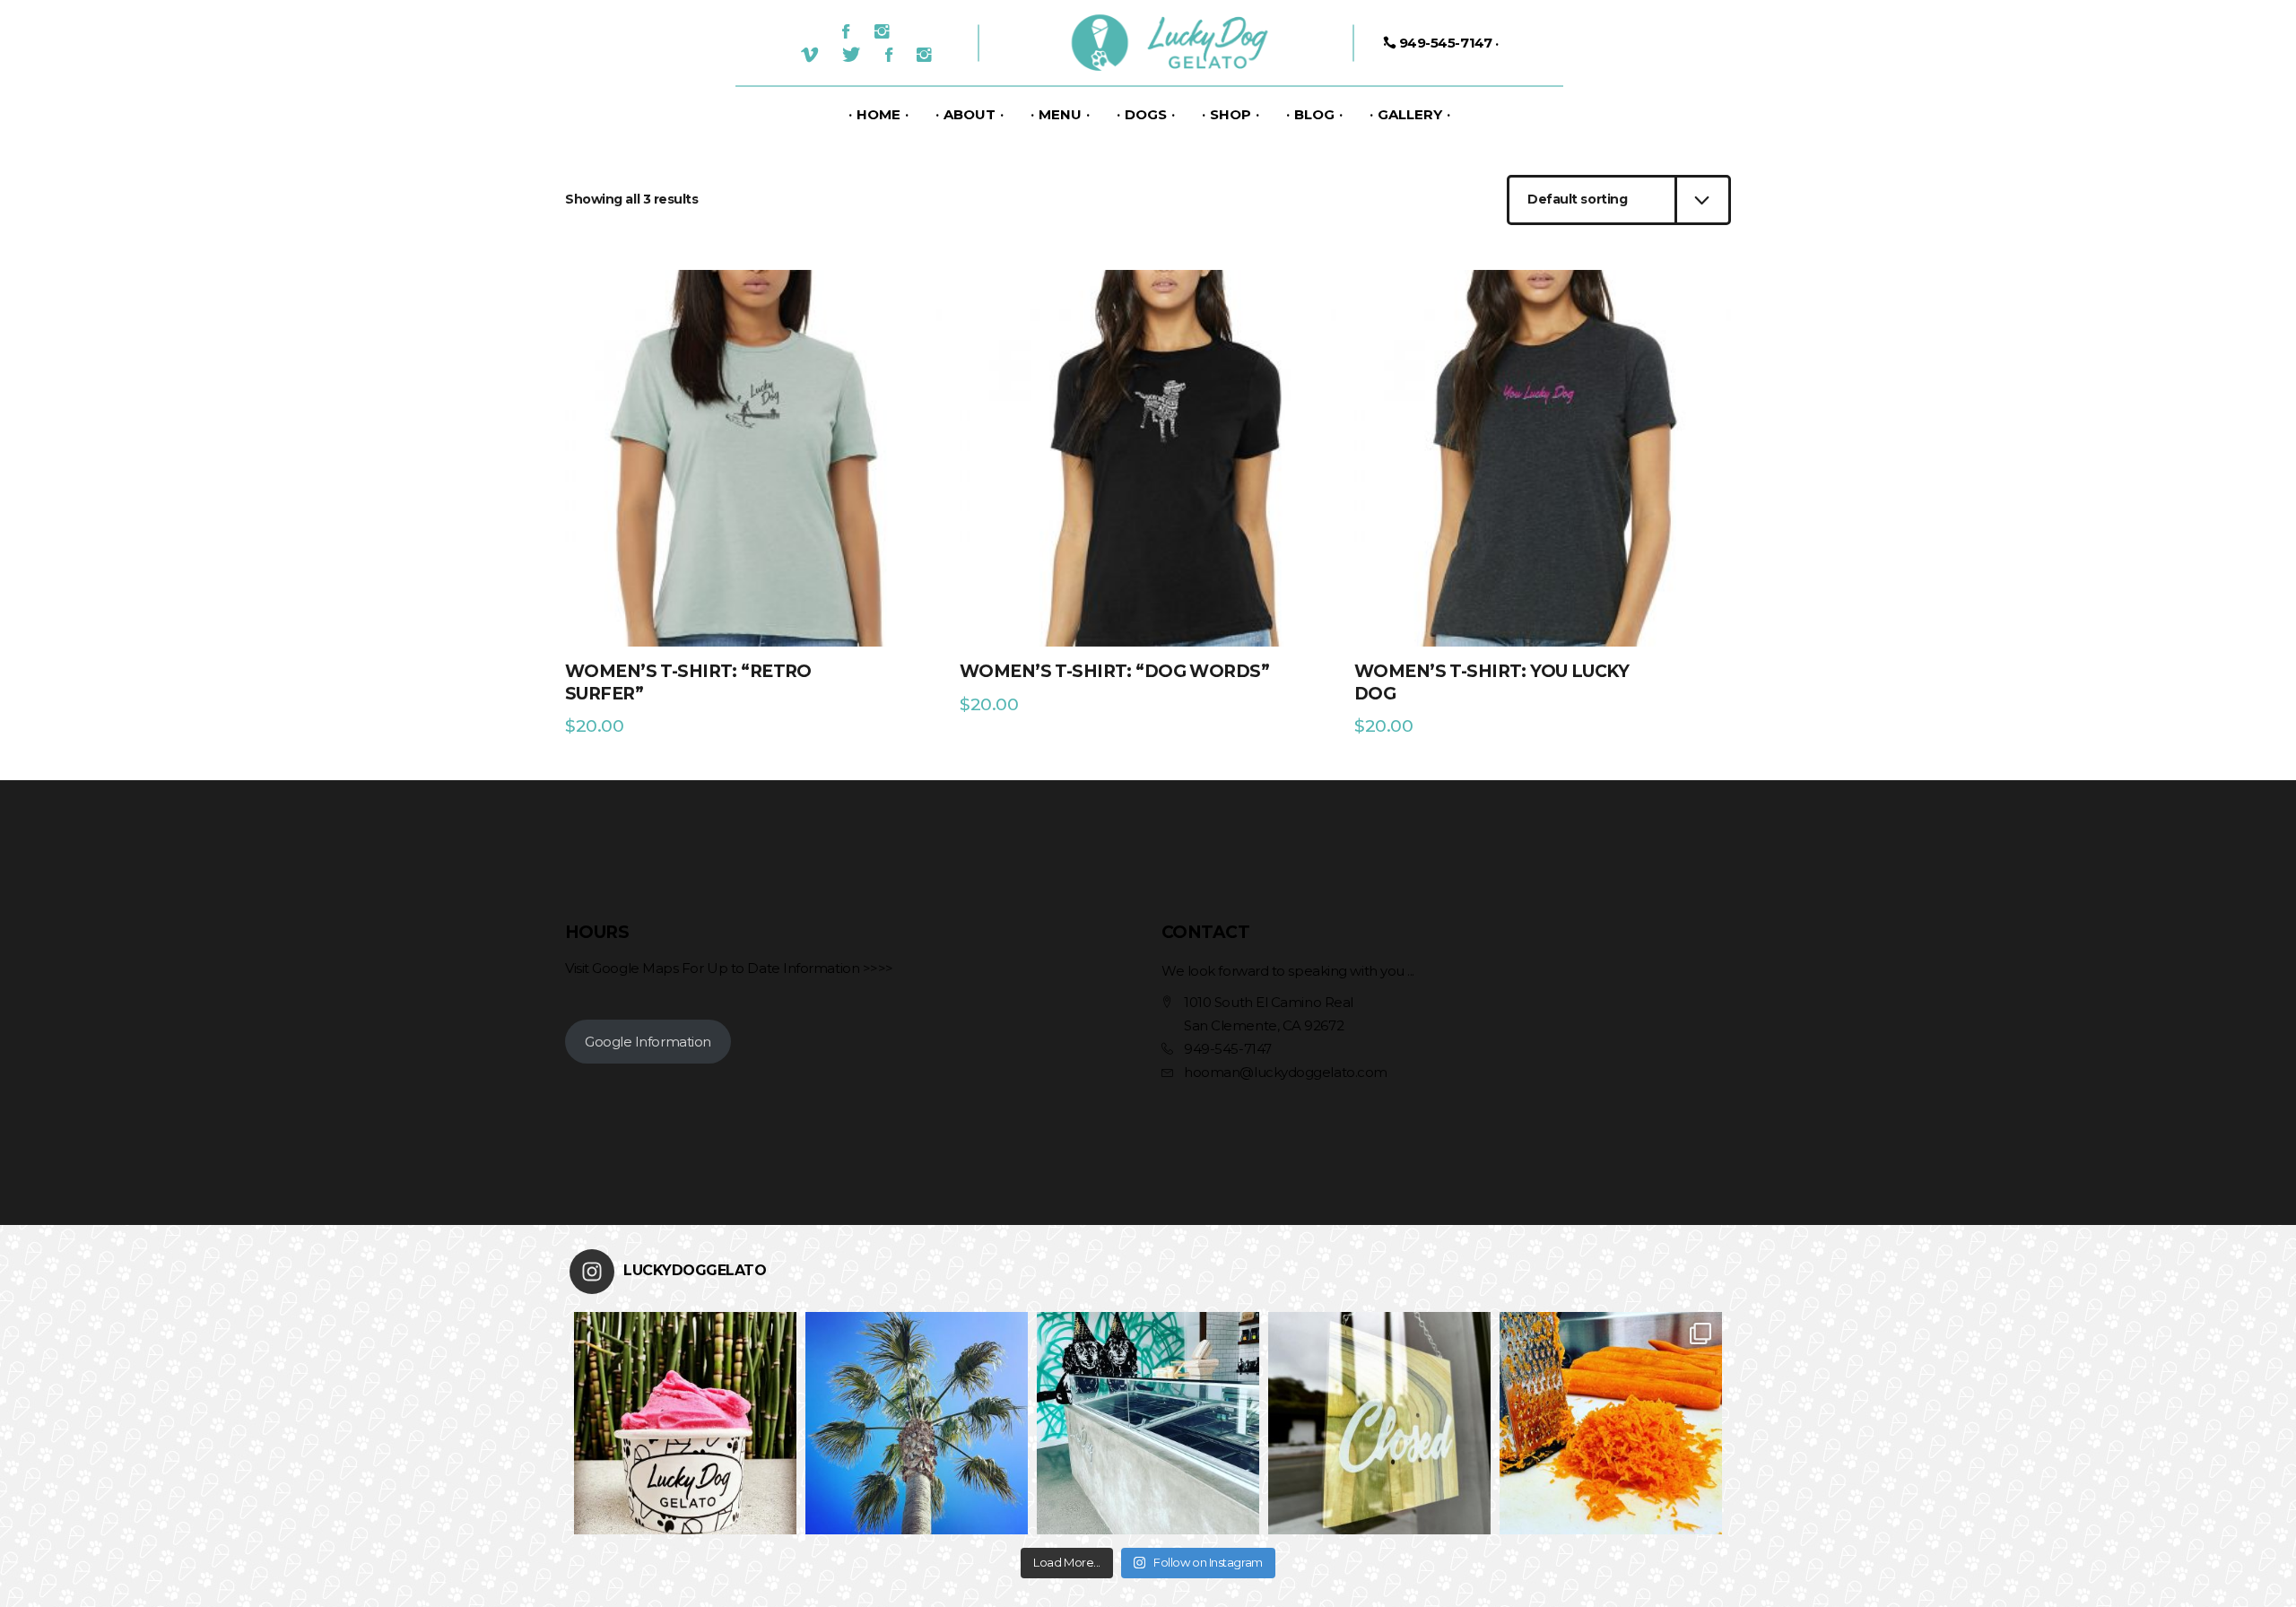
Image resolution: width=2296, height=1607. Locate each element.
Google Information (648, 1042)
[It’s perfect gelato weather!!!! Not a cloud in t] (917, 1423)
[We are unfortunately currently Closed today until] (1379, 1423)
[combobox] (1619, 200)
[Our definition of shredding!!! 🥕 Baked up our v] (1611, 1423)
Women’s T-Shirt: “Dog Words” (1114, 671)
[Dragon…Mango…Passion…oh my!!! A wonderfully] (685, 1423)
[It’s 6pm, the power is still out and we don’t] (1148, 1423)
